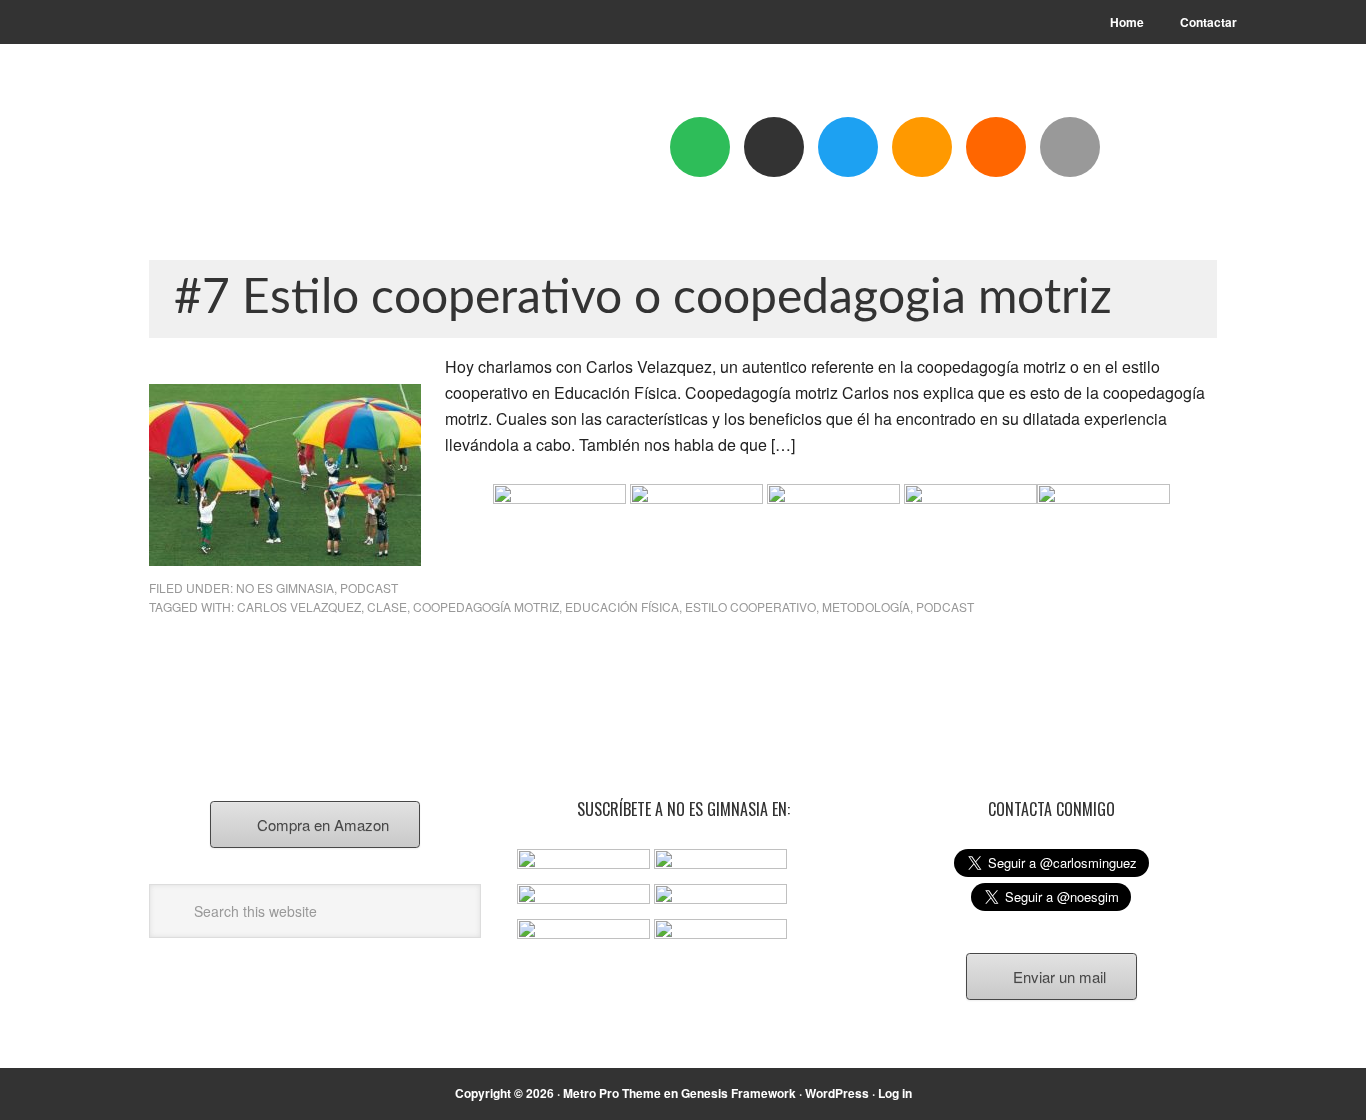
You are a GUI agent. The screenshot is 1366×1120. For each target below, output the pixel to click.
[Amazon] (922, 147)
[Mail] (1070, 147)
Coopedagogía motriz (486, 606)
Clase (387, 606)
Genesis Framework (738, 1093)
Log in (895, 1093)
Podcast (369, 587)
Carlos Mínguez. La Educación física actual (284, 152)
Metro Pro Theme (612, 1093)
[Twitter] (848, 147)
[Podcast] (774, 147)
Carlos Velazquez (299, 606)
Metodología (866, 606)
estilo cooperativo (750, 606)
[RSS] (996, 147)
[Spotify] (700, 147)
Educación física (622, 606)
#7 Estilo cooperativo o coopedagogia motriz (643, 298)
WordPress (837, 1093)
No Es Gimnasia (285, 587)
